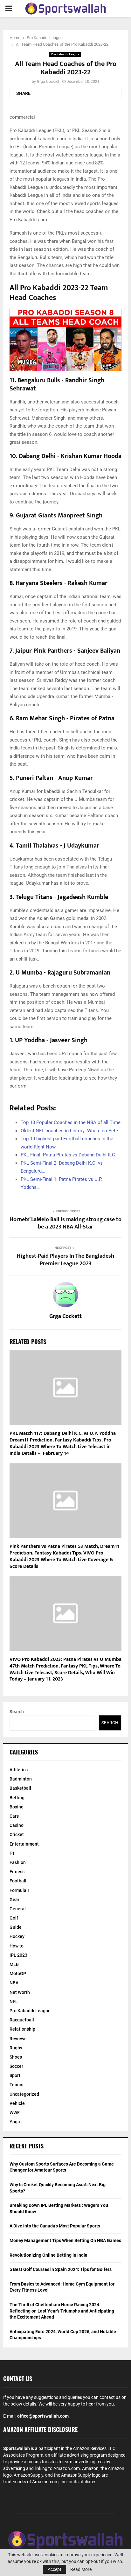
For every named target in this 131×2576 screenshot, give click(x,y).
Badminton (21, 1779)
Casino (17, 1825)
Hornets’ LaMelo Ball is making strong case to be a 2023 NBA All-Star (65, 1223)
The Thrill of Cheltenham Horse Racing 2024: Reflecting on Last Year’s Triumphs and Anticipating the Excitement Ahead (62, 2311)
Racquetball (22, 2020)
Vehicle (17, 2103)
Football (18, 1881)
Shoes (16, 2057)
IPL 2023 (18, 1955)
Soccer (16, 2066)
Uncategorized (24, 2094)
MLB (14, 1964)
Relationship (22, 2029)
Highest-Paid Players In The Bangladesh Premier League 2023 (65, 1260)
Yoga (15, 2122)
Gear (14, 1900)
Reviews (18, 2039)
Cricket (17, 1834)
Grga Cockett (48, 82)
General (18, 1909)
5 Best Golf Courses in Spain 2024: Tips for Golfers (61, 2269)
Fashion (18, 1862)
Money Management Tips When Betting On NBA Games (65, 2240)
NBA (14, 1983)
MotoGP (18, 1974)
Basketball (20, 1788)
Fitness (17, 1872)
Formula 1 (20, 1890)
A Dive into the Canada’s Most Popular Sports (55, 2226)
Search (17, 1712)
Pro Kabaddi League (65, 54)
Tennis (16, 2085)
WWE (15, 2113)
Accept (55, 2569)
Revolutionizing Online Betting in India (48, 2255)
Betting (17, 1798)
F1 (12, 1853)
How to (17, 1946)
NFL (14, 2001)
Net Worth (20, 1992)
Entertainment (24, 1844)
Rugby (16, 2048)
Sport (15, 2075)
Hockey (17, 1936)
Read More (81, 2569)
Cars (14, 1816)
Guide (16, 1927)
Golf (14, 1918)
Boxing (17, 1807)
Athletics (19, 1770)
